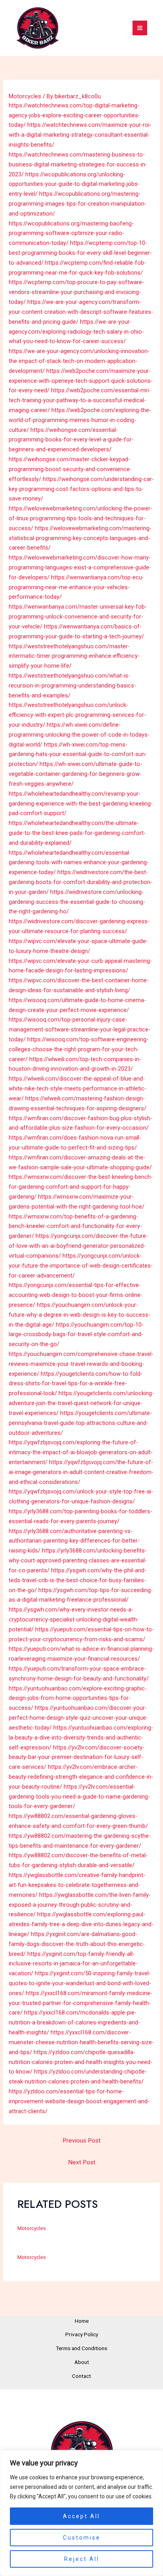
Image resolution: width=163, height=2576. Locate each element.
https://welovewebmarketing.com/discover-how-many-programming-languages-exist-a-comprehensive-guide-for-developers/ (80, 567)
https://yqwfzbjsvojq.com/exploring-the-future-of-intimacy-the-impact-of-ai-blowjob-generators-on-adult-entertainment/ (81, 1452)
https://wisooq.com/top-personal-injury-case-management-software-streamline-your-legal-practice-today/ (80, 1029)
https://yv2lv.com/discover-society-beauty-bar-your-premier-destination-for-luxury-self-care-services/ (77, 1757)
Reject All (82, 2559)
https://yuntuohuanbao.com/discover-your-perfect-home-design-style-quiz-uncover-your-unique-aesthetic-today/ (78, 1718)
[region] (81, 2513)
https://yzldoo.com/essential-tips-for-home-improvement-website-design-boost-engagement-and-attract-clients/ (79, 2101)
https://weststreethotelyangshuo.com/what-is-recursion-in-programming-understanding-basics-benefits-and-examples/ (72, 686)
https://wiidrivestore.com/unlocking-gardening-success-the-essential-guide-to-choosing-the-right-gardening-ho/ (77, 902)
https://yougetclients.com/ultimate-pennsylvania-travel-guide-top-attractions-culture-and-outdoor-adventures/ (80, 1423)
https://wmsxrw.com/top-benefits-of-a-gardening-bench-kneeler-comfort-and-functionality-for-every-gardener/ (75, 1226)
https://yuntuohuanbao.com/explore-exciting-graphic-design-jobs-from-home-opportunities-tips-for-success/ (78, 1698)
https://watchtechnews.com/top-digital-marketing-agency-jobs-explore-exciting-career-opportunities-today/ (74, 115)
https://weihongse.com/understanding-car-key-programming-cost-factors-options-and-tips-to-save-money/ (81, 489)
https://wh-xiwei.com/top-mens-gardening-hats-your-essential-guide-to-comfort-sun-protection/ (78, 754)
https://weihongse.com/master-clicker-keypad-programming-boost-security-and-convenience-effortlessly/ (70, 469)
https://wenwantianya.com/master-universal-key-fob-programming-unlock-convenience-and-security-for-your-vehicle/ (78, 617)
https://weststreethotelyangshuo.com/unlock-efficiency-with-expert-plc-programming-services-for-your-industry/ (77, 715)
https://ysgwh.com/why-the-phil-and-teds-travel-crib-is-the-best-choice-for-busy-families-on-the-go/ (78, 1580)
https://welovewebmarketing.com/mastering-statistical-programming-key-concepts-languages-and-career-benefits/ (80, 538)
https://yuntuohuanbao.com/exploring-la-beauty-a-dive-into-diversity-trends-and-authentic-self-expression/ (81, 1738)
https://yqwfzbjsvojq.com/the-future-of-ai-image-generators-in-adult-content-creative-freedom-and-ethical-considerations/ (81, 1472)
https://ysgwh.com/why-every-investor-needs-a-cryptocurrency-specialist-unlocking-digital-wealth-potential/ (74, 1619)
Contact (81, 2376)
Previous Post (81, 2141)
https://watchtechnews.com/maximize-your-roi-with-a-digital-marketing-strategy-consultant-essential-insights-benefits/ (80, 135)
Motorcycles (25, 96)
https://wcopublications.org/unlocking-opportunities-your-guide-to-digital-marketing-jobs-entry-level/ (74, 184)
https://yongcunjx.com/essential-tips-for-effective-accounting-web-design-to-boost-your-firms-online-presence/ (76, 1295)
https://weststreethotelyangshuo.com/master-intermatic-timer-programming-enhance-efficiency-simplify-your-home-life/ (74, 656)
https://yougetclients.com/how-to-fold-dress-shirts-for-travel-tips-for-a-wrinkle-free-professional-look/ (76, 1384)
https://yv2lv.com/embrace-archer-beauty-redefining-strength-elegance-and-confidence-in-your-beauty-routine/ (81, 1777)
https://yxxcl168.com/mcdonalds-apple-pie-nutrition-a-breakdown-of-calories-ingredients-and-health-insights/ (74, 2022)
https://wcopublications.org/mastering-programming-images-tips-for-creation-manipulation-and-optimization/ (78, 204)
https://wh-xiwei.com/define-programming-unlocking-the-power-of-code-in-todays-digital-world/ (79, 735)
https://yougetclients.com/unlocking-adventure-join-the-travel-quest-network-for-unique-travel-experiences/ (81, 1403)
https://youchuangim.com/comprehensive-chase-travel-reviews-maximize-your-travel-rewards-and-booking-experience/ (81, 1364)
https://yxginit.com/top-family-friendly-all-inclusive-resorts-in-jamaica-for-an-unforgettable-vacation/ (73, 1964)
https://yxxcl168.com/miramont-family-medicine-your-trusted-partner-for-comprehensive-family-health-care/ (81, 2003)
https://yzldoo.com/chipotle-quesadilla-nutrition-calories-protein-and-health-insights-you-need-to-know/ (81, 2062)
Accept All (81, 2516)
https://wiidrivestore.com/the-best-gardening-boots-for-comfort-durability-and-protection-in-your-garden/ (81, 882)
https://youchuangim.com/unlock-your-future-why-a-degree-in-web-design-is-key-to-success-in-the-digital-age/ (80, 1315)
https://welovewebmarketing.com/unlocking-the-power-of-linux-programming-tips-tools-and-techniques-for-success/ (81, 518)
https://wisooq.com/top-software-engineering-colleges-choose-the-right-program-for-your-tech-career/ (79, 1049)
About (82, 2362)
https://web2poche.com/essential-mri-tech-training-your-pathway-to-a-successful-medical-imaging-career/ (80, 400)
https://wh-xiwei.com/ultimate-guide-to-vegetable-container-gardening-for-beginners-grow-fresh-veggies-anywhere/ (75, 774)
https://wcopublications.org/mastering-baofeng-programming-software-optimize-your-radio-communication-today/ (71, 233)
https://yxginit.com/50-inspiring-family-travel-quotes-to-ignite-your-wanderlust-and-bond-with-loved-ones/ (80, 1983)
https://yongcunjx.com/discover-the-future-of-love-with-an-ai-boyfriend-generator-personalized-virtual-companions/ (78, 1246)
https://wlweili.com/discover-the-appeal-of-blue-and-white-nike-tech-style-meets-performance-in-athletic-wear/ (78, 1088)
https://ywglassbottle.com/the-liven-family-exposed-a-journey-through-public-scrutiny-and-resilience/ (80, 1905)
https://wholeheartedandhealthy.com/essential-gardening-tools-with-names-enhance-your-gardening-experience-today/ (79, 863)
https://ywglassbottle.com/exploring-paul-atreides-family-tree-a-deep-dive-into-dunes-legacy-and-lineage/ (81, 1924)
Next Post (82, 2162)
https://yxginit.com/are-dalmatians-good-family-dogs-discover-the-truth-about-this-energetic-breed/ (77, 1944)
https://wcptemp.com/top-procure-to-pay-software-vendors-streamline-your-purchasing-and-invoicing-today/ (76, 292)
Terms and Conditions (81, 2348)
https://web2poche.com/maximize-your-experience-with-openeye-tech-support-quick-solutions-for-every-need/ (81, 381)
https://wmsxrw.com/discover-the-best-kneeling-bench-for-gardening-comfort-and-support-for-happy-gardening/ (81, 1187)
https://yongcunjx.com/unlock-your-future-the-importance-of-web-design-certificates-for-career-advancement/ (81, 1266)
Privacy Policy (82, 2334)
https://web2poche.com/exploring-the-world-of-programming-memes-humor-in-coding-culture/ (80, 420)
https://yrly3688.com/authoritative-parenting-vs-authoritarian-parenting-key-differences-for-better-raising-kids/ (74, 1541)
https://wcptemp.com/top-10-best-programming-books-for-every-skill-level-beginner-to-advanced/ (80, 253)
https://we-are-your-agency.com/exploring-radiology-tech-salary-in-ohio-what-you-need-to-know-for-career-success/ (76, 332)
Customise (82, 2538)
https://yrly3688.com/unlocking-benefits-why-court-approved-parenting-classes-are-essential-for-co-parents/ (78, 1560)
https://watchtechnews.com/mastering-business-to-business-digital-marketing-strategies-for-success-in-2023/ (78, 164)
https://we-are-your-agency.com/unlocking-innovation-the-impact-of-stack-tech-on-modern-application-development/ (79, 361)
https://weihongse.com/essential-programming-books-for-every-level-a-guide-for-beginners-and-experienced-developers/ (71, 440)
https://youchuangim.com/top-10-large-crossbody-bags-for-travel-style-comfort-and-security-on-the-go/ (76, 1335)
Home (82, 2321)
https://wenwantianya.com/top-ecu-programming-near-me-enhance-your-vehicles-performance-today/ (76, 587)
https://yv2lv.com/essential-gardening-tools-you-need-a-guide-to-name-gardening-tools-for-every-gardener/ (79, 1797)
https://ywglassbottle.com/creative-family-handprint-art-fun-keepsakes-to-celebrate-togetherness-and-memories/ (77, 1885)
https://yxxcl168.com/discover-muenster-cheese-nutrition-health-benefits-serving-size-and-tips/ (81, 2042)
